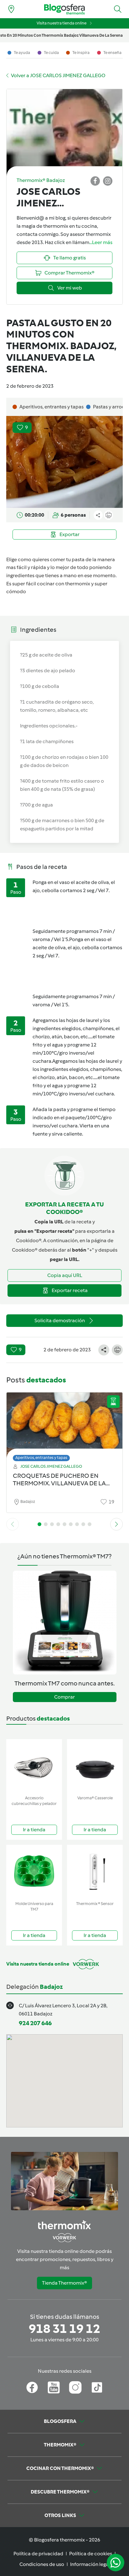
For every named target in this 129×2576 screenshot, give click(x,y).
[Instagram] (75, 2387)
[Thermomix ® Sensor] (95, 1872)
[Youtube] (54, 2387)
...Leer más (101, 242)
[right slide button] (116, 1524)
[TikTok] (97, 2387)
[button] (118, 9)
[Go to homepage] (64, 9)
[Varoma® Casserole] (95, 1766)
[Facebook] (32, 2387)
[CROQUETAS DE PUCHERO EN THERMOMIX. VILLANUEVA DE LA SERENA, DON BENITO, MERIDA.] (64, 1425)
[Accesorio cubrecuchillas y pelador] (34, 1766)
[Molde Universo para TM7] (34, 1872)
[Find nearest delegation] (11, 9)
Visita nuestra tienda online (62, 23)
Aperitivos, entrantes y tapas (41, 1458)
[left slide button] (13, 1524)
